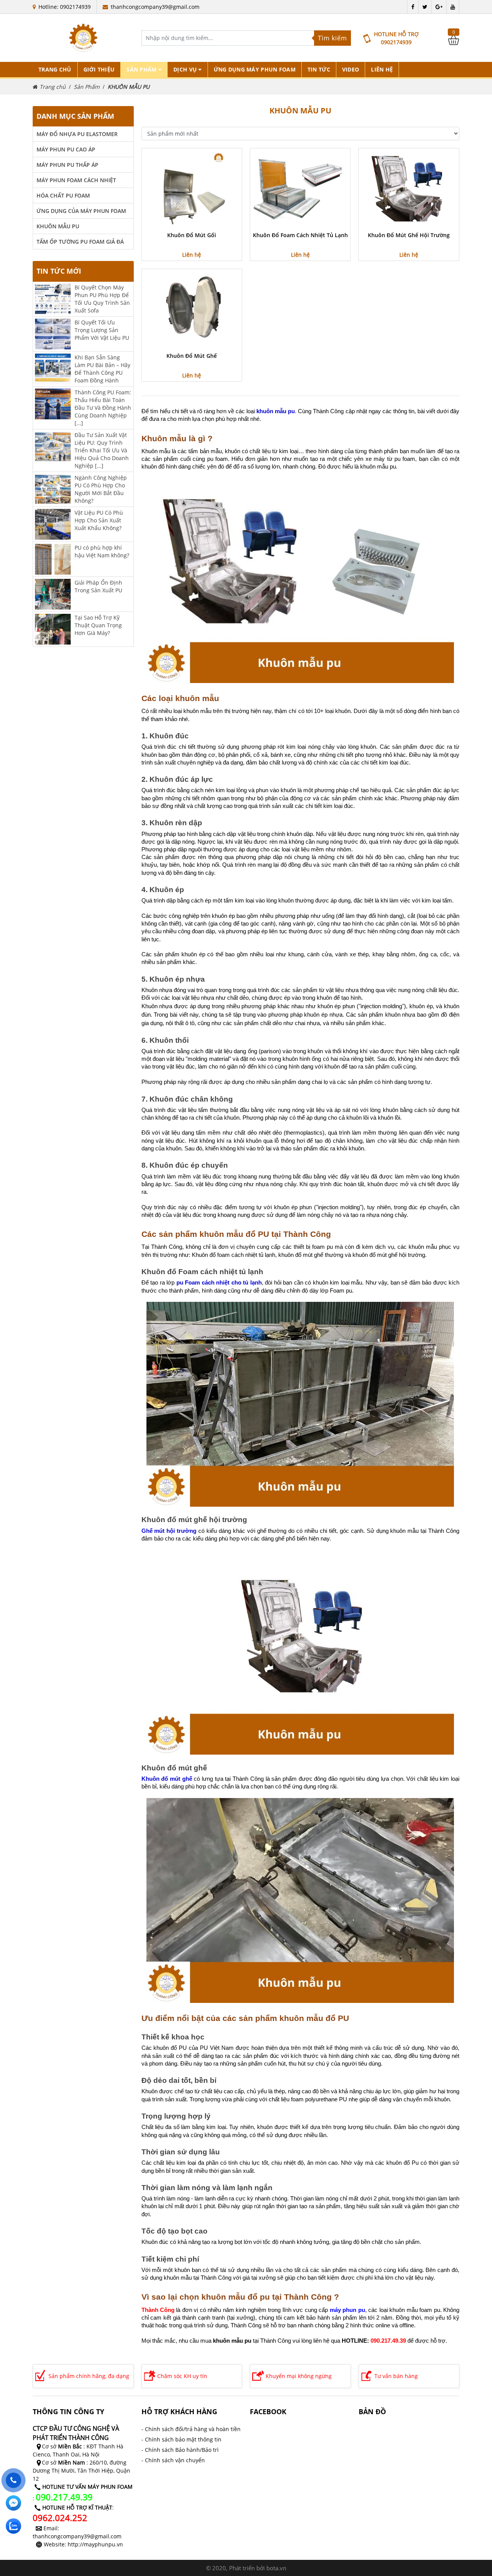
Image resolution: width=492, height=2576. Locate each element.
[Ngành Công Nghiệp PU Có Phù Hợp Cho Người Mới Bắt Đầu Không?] (53, 489)
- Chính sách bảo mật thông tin (181, 2439)
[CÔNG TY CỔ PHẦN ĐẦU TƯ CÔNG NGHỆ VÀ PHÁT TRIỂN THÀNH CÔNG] (83, 38)
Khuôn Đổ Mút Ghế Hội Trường (409, 235)
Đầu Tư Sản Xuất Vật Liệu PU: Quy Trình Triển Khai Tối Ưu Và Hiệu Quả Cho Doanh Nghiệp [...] (102, 450)
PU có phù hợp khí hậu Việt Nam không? (102, 551)
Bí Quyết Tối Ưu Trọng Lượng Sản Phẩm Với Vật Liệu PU (102, 330)
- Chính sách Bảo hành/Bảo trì (180, 2450)
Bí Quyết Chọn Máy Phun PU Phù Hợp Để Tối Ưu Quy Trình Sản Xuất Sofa (102, 299)
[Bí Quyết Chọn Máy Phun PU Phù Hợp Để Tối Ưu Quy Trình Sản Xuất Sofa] (53, 298)
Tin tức (319, 69)
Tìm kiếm (332, 38)
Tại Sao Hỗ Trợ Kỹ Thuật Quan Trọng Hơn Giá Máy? (98, 625)
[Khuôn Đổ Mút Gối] (192, 188)
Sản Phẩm (87, 87)
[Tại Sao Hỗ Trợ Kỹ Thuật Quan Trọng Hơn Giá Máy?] (53, 629)
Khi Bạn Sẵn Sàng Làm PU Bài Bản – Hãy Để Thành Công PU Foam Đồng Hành (102, 369)
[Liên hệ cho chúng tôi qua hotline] (13, 2480)
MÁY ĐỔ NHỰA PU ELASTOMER (77, 134)
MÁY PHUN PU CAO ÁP (66, 149)
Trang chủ (55, 69)
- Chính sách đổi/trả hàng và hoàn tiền (191, 2429)
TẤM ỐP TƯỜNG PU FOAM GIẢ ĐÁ (80, 242)
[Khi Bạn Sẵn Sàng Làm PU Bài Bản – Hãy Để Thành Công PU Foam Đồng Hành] (53, 368)
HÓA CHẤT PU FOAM (63, 195)
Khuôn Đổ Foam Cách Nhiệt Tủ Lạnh (300, 235)
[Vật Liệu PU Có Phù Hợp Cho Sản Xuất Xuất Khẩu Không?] (53, 524)
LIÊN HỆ (382, 69)
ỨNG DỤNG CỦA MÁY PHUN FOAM (81, 211)
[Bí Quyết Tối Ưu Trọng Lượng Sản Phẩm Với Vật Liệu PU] (53, 333)
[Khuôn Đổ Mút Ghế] (192, 309)
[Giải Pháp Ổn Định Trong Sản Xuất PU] (53, 594)
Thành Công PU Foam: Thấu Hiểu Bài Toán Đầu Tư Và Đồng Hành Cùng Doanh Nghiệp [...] (103, 408)
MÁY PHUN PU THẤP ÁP (67, 165)
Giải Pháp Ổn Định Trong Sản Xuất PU (98, 586)
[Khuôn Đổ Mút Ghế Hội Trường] (409, 188)
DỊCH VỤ (186, 69)
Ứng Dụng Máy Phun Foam (255, 69)
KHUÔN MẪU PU (129, 87)
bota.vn (276, 2568)
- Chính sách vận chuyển (173, 2460)
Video (351, 69)
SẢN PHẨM (142, 69)
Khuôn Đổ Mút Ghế (192, 356)
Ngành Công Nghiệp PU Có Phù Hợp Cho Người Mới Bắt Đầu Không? (101, 489)
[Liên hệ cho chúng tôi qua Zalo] (13, 2526)
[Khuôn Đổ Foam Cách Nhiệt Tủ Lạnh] (300, 188)
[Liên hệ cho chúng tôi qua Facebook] (13, 2503)
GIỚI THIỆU (99, 69)
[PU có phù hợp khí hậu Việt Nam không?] (53, 559)
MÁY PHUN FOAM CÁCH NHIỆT (76, 180)
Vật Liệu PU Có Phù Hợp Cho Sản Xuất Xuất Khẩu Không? (99, 520)
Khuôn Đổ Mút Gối (192, 235)
